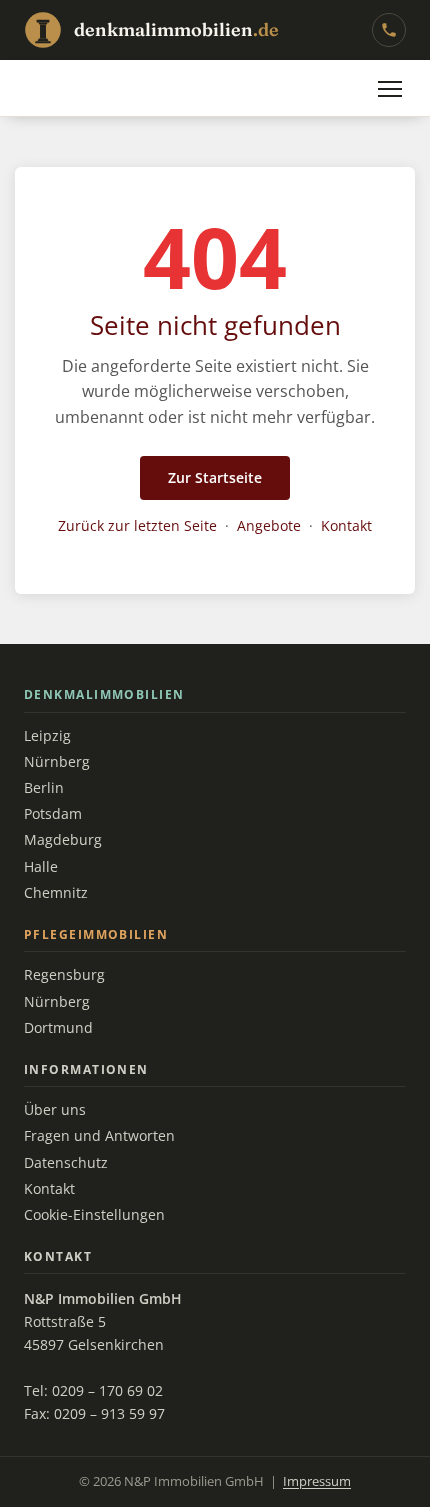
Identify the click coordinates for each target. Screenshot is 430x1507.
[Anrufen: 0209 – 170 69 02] (389, 30)
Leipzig (47, 736)
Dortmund (58, 1028)
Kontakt (346, 525)
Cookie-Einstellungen (94, 1215)
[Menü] (390, 89)
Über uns (55, 1110)
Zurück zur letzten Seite (137, 525)
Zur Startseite (215, 477)
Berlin (44, 788)
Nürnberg (57, 762)
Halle (41, 867)
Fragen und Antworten (99, 1136)
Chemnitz (56, 893)
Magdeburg (63, 840)
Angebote (269, 525)
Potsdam (53, 814)
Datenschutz (66, 1163)
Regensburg (64, 975)
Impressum (317, 1481)
